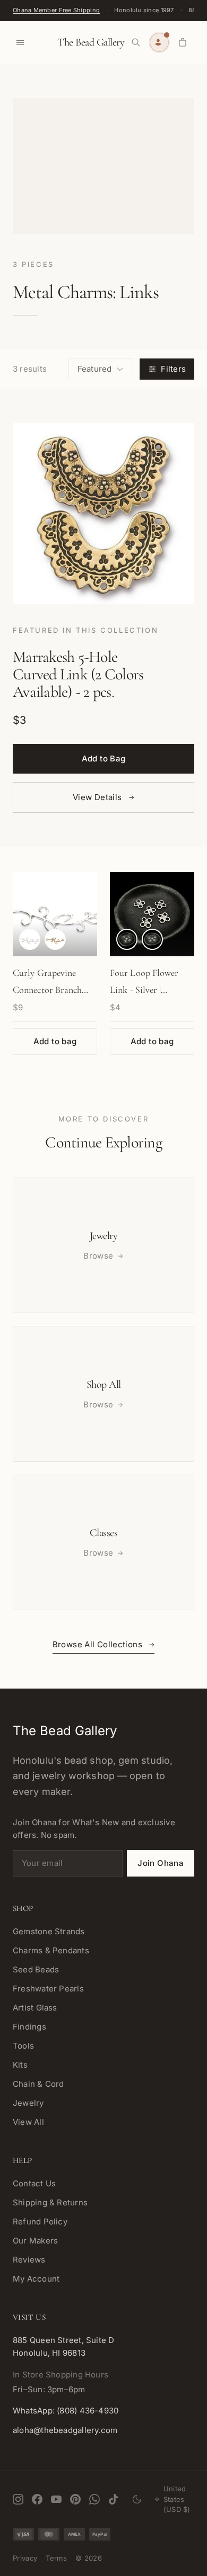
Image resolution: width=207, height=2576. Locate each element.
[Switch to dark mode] (137, 2499)
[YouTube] (56, 2499)
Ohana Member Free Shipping (56, 10)
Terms (56, 2558)
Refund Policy (40, 2222)
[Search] (136, 42)
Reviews (29, 2260)
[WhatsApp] (94, 2499)
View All (28, 2122)
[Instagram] (18, 2499)
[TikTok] (114, 2499)
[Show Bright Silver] (152, 939)
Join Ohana (161, 1863)
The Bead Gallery (91, 42)
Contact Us (34, 2183)
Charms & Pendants (51, 1950)
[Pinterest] (75, 2499)
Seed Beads (36, 1969)
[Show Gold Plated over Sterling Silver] (55, 939)
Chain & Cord (38, 2084)
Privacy (25, 2558)
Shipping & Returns (50, 2202)
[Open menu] (20, 42)
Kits (20, 2065)
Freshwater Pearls (48, 1989)
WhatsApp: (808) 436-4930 (66, 2411)
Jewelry (28, 2103)
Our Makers (35, 2241)
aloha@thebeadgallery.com (65, 2430)
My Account (36, 2279)
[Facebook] (37, 2499)
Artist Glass (35, 2008)
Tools (23, 2046)
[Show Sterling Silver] (30, 939)
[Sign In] (159, 42)
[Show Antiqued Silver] (127, 939)
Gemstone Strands (49, 1931)
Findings (29, 2027)
